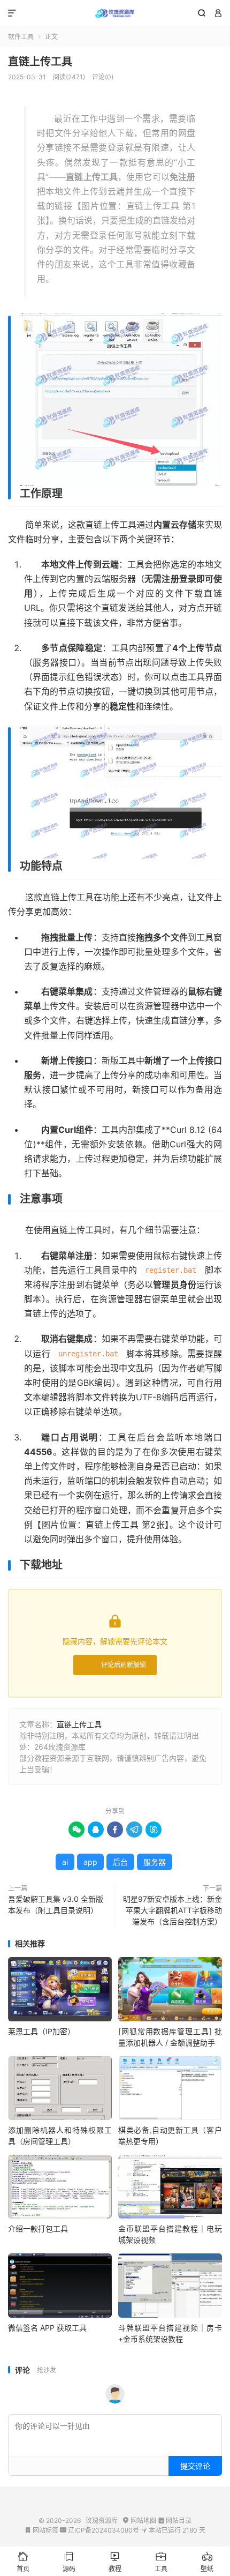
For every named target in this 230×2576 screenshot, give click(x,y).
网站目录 (175, 2521)
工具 (161, 2562)
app (90, 1862)
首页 (23, 2562)
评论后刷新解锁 (124, 1665)
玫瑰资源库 (115, 13)
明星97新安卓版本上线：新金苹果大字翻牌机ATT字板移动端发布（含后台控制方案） (172, 1910)
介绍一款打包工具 (38, 2228)
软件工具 (21, 37)
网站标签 (41, 2530)
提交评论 (195, 2466)
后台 (120, 1862)
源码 (69, 2562)
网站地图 (139, 2521)
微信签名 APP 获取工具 (47, 2328)
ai (65, 1862)
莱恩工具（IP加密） (41, 2031)
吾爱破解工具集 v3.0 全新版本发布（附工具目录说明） (56, 1905)
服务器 (155, 1862)
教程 (115, 2562)
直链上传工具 (40, 62)
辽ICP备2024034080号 (99, 2530)
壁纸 (207, 2562)
